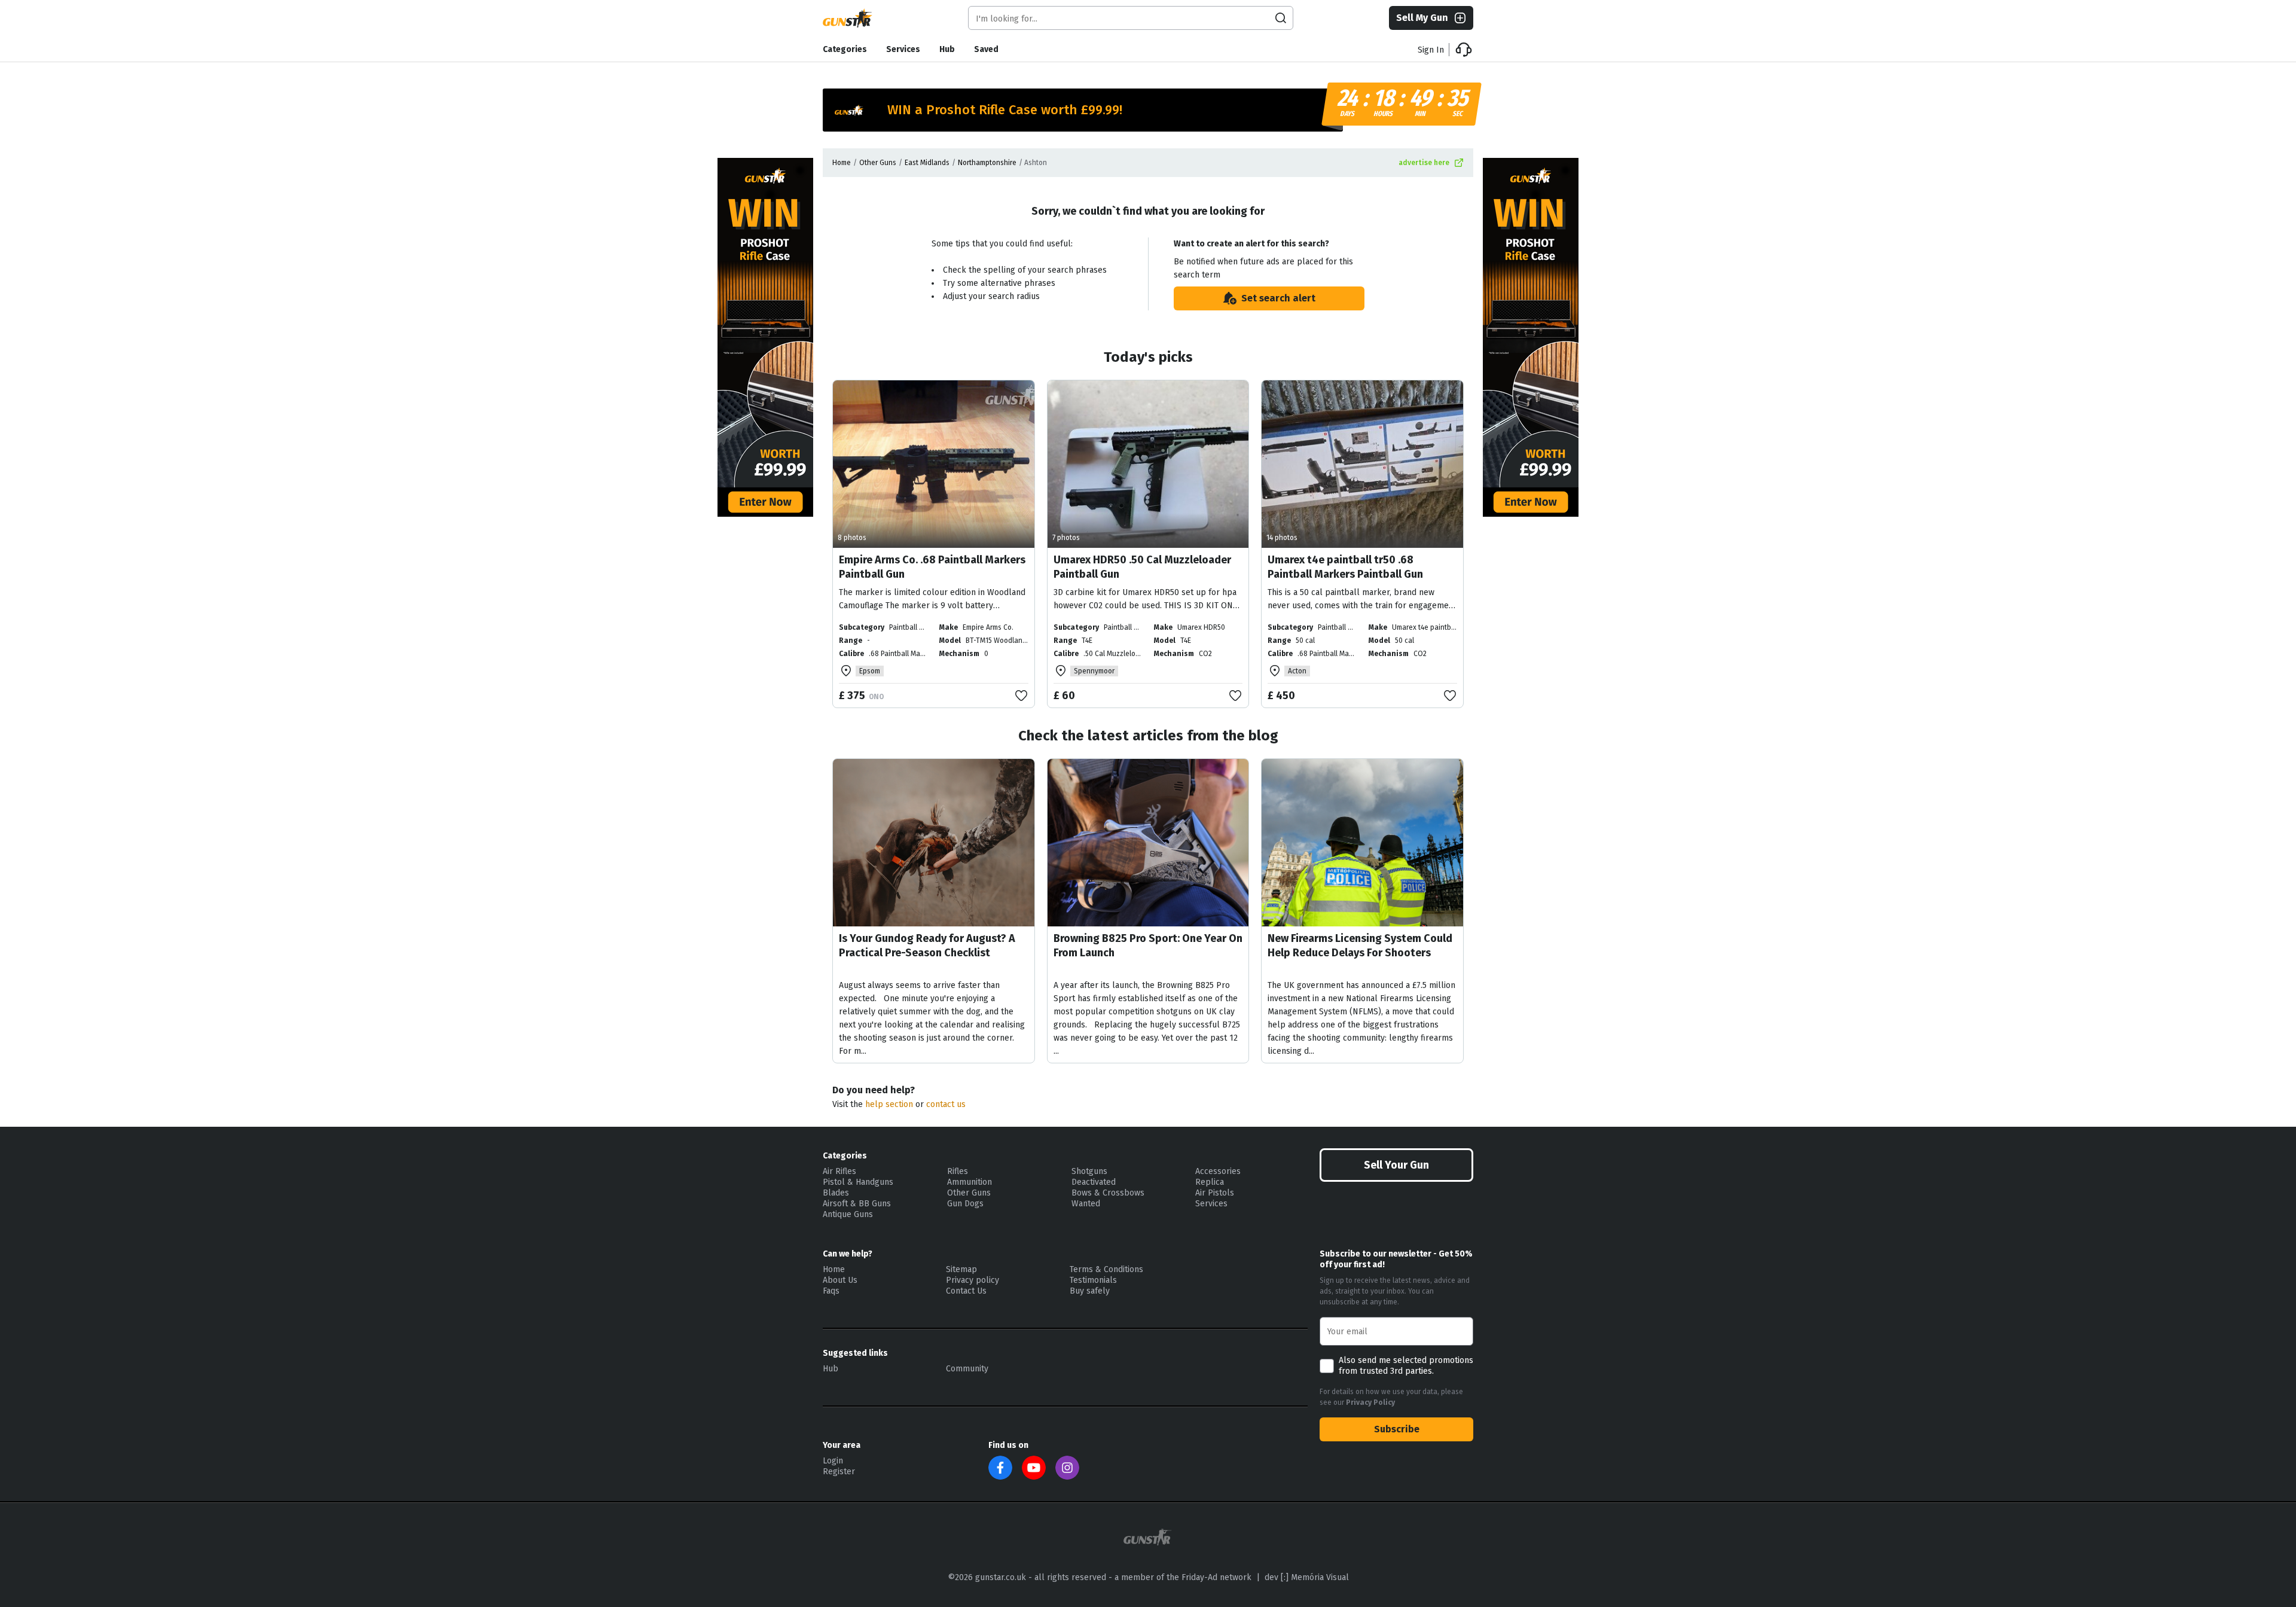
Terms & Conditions (1106, 1269)
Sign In (1431, 50)
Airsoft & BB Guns (857, 1204)
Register (839, 1472)
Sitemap (961, 1269)
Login (833, 1461)
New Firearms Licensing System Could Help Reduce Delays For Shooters (1360, 946)
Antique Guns (848, 1214)
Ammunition (970, 1182)
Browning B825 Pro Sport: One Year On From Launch (1148, 946)
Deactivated (1094, 1182)
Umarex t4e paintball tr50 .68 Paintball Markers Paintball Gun (1345, 567)
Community (967, 1369)
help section (889, 1104)
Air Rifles (839, 1171)
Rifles (958, 1171)
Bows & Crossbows (1108, 1193)
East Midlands (927, 163)
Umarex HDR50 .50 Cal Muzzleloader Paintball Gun (1142, 567)
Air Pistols (1215, 1193)
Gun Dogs (965, 1204)
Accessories (1218, 1171)
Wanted (1086, 1204)
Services (903, 49)
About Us (840, 1280)
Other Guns (878, 163)
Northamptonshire (987, 163)
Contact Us (966, 1291)
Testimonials (1093, 1280)
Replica (1210, 1182)
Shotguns (1089, 1171)
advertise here (1424, 163)
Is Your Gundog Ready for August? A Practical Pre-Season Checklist (927, 946)
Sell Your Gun (1396, 1165)
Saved (986, 49)
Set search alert (1278, 298)
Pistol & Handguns (858, 1182)
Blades (836, 1193)
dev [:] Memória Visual (1307, 1577)
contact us (946, 1104)
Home (842, 163)
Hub (947, 49)
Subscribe (1397, 1429)
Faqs (831, 1291)
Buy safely (1090, 1291)
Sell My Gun (1422, 18)
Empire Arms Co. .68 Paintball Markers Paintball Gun (932, 567)
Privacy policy (973, 1280)
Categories (845, 49)
